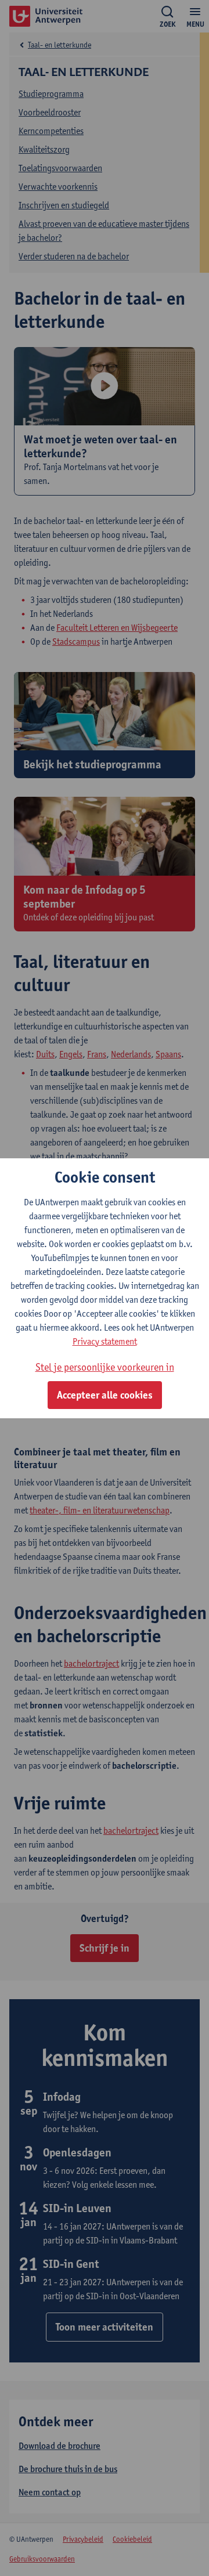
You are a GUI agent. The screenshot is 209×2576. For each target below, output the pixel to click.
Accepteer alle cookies (105, 1395)
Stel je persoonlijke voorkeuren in (105, 1367)
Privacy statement (105, 1341)
